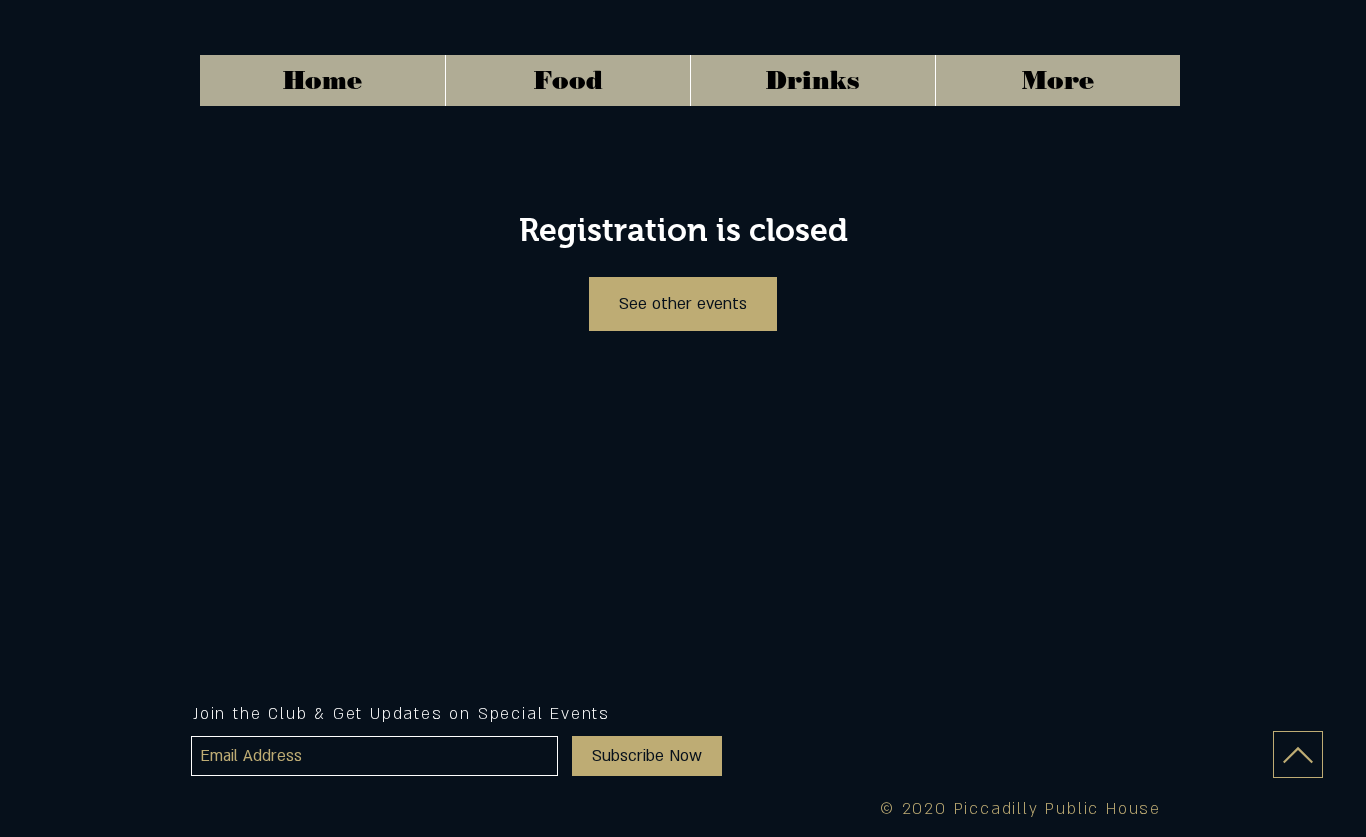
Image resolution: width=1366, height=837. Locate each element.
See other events (683, 304)
